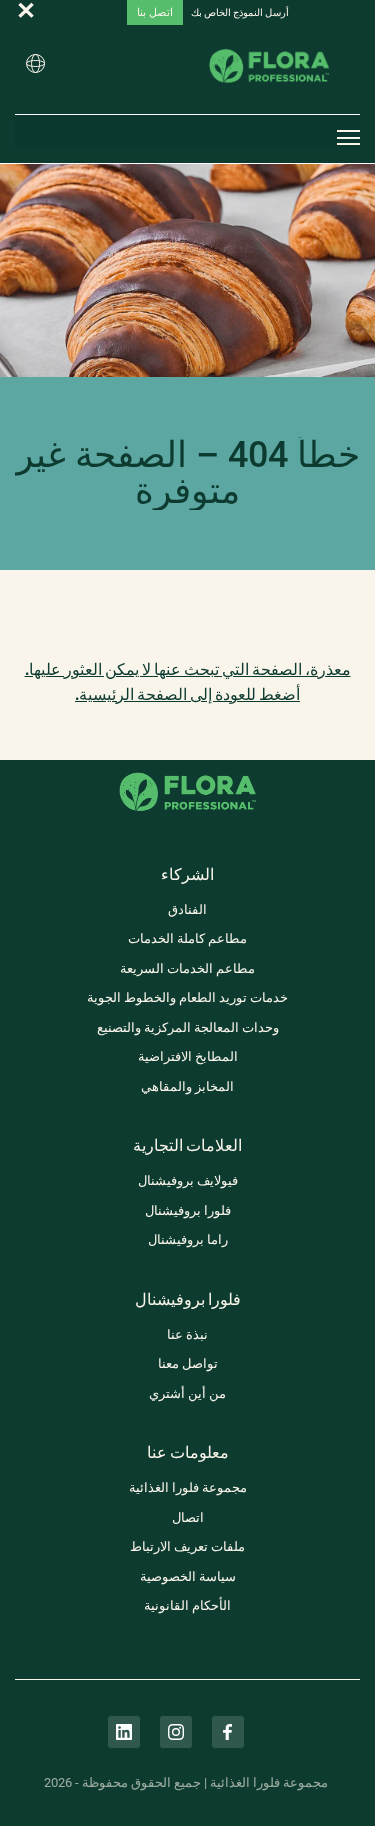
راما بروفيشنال (188, 1239)
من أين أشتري (187, 1393)
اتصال (188, 1517)
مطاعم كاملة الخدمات (187, 938)
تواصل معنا (188, 1363)
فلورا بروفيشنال (188, 1210)
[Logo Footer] (188, 771)
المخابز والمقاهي (187, 1086)
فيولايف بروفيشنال (188, 1180)
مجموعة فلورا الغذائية (188, 1487)
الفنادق (187, 909)
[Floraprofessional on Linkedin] (124, 1732)
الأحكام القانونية (187, 1605)
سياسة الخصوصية (188, 1576)
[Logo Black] (277, 43)
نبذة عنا (187, 1334)
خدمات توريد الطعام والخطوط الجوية (187, 997)
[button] (35, 71)
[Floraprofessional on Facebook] (228, 1732)
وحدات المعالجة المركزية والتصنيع (188, 1027)
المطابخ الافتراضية (188, 1056)
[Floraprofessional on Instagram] (176, 1732)
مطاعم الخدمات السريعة (187, 968)
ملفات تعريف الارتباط (187, 1546)
